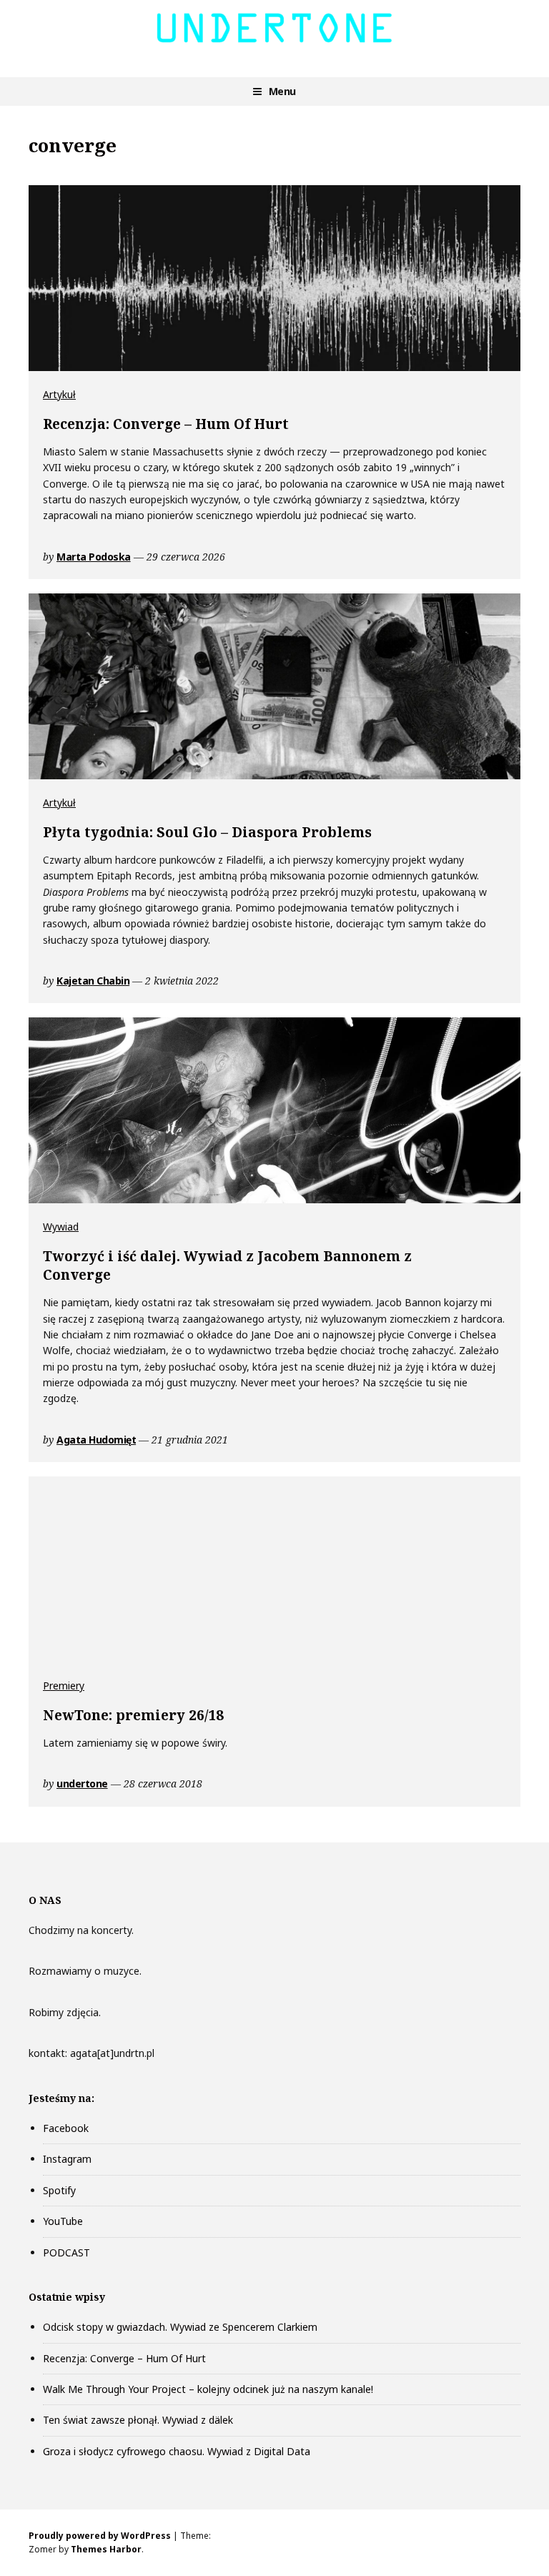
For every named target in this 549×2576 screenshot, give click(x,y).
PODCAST (66, 2252)
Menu (282, 91)
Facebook (66, 2128)
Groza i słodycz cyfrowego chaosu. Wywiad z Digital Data (177, 2451)
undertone (82, 1783)
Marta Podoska (94, 557)
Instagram (67, 2159)
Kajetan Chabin (93, 981)
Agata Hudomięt (96, 1440)
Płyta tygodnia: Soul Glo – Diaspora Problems (207, 832)
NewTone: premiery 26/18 (133, 1715)
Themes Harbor (106, 2549)
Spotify (59, 2190)
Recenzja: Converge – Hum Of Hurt (166, 424)
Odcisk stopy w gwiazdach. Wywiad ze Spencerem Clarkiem (180, 2327)
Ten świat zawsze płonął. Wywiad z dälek (138, 2420)
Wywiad (61, 1227)
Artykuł (59, 394)
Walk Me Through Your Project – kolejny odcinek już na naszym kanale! (208, 2389)
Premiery (64, 1686)
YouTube (63, 2221)
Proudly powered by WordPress (100, 2536)
